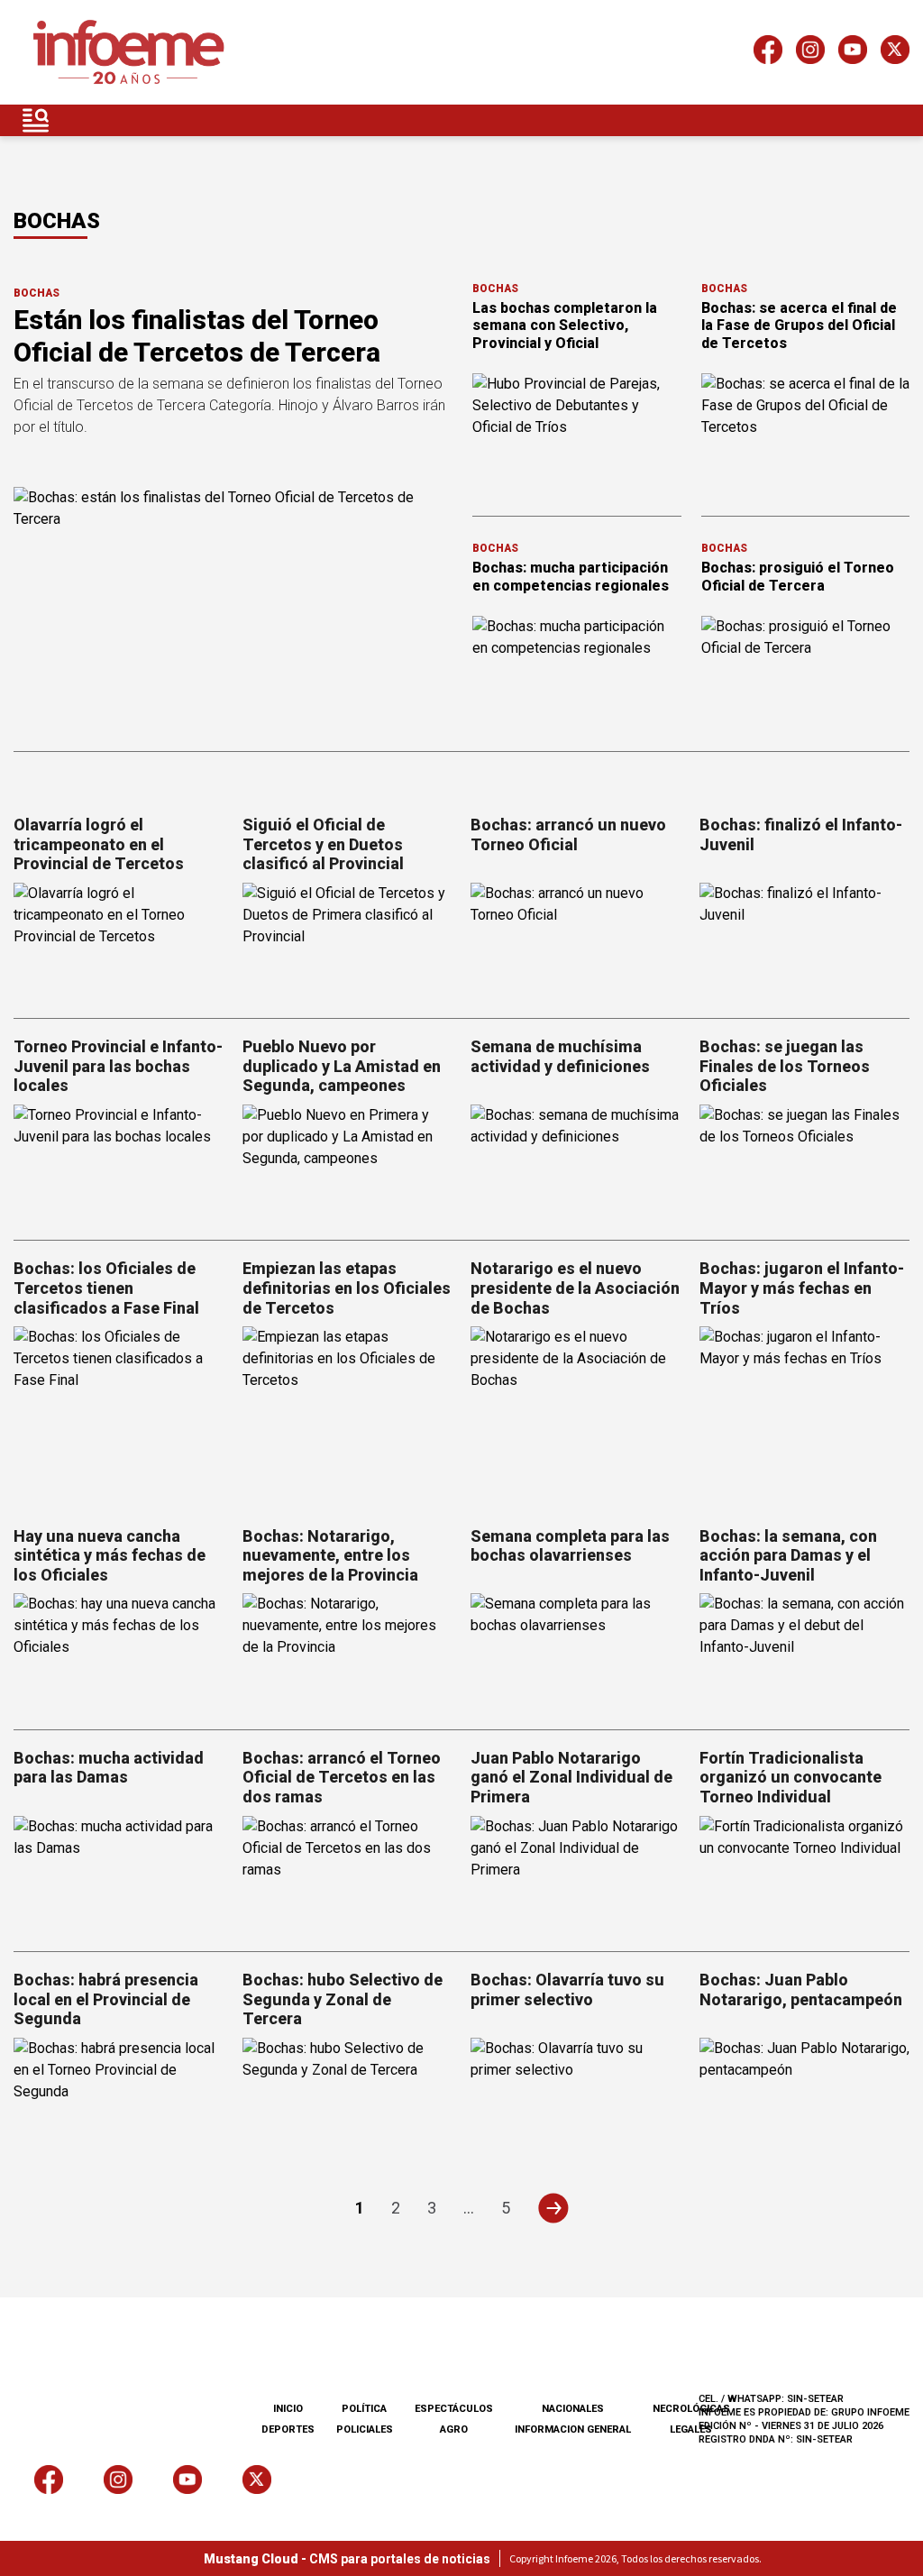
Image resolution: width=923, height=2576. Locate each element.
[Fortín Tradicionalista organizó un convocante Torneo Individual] (805, 1875)
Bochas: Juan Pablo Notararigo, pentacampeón (801, 1989)
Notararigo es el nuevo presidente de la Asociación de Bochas (575, 1288)
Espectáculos (454, 2409)
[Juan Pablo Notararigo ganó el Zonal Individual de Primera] (576, 1875)
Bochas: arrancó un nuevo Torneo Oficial (568, 834)
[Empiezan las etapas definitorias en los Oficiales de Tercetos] (348, 1385)
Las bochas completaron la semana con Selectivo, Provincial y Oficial (565, 325)
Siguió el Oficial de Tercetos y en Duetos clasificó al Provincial (323, 844)
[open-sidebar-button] (36, 120)
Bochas (37, 293)
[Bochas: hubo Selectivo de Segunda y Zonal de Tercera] (348, 2097)
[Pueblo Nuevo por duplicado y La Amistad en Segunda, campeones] (348, 1164)
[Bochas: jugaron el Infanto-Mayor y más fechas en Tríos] (805, 1385)
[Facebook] (768, 53)
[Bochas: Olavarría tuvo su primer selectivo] (576, 2097)
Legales (691, 2429)
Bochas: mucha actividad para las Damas (109, 1768)
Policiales (365, 2429)
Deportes (288, 2429)
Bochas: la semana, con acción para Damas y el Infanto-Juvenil (788, 1555)
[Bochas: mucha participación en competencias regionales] (577, 674)
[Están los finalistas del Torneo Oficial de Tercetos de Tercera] (232, 610)
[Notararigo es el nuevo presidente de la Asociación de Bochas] (576, 1385)
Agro (454, 2429)
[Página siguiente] (553, 2208)
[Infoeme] (128, 53)
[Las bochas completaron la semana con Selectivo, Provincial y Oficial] (577, 432)
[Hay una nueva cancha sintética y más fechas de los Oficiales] (119, 1652)
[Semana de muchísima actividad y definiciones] (576, 1164)
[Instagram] (810, 53)
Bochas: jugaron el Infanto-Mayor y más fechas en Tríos (802, 1288)
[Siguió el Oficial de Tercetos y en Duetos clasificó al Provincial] (348, 942)
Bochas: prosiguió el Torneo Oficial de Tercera (798, 576)
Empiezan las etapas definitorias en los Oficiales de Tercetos (347, 1288)
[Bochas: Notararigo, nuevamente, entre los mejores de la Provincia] (348, 1652)
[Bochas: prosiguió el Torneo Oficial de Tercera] (806, 674)
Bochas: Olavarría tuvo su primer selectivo (567, 1989)
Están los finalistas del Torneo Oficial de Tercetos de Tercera (197, 336)
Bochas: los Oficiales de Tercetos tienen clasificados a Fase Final (106, 1288)
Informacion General (573, 2429)
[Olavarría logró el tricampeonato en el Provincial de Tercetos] (119, 942)
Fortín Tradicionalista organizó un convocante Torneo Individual (790, 1777)
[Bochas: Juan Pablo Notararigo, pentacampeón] (805, 2097)
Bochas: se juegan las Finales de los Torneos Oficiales (785, 1066)
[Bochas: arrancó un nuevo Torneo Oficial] (576, 942)
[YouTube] (853, 53)
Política (364, 2409)
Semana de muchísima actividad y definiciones (560, 1056)
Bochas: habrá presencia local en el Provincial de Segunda (106, 1999)
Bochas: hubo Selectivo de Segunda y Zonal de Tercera (343, 1999)
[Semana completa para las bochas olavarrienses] (576, 1652)
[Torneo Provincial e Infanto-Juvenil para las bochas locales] (119, 1164)
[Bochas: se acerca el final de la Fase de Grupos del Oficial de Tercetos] (806, 432)
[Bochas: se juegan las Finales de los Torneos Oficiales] (805, 1164)
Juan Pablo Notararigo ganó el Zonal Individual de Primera (571, 1777)
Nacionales (573, 2409)
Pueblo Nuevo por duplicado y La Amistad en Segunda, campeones (342, 1066)
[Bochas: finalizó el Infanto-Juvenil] (805, 942)
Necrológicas (691, 2409)
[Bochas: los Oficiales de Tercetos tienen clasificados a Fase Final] (119, 1385)
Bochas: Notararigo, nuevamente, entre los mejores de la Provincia (330, 1555)
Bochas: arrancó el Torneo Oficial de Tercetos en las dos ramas (342, 1777)
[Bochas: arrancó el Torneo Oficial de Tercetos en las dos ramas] (348, 1875)
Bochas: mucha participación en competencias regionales (571, 576)
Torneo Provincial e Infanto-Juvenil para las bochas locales (118, 1066)
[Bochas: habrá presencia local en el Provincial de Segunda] (119, 2097)
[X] (895, 53)
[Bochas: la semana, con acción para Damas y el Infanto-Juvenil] (805, 1652)
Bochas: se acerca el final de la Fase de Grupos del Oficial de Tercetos (799, 325)
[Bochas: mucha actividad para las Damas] (119, 1875)
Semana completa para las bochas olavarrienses (570, 1546)
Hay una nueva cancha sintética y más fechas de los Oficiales (110, 1555)
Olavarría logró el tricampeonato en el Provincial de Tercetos (99, 844)
